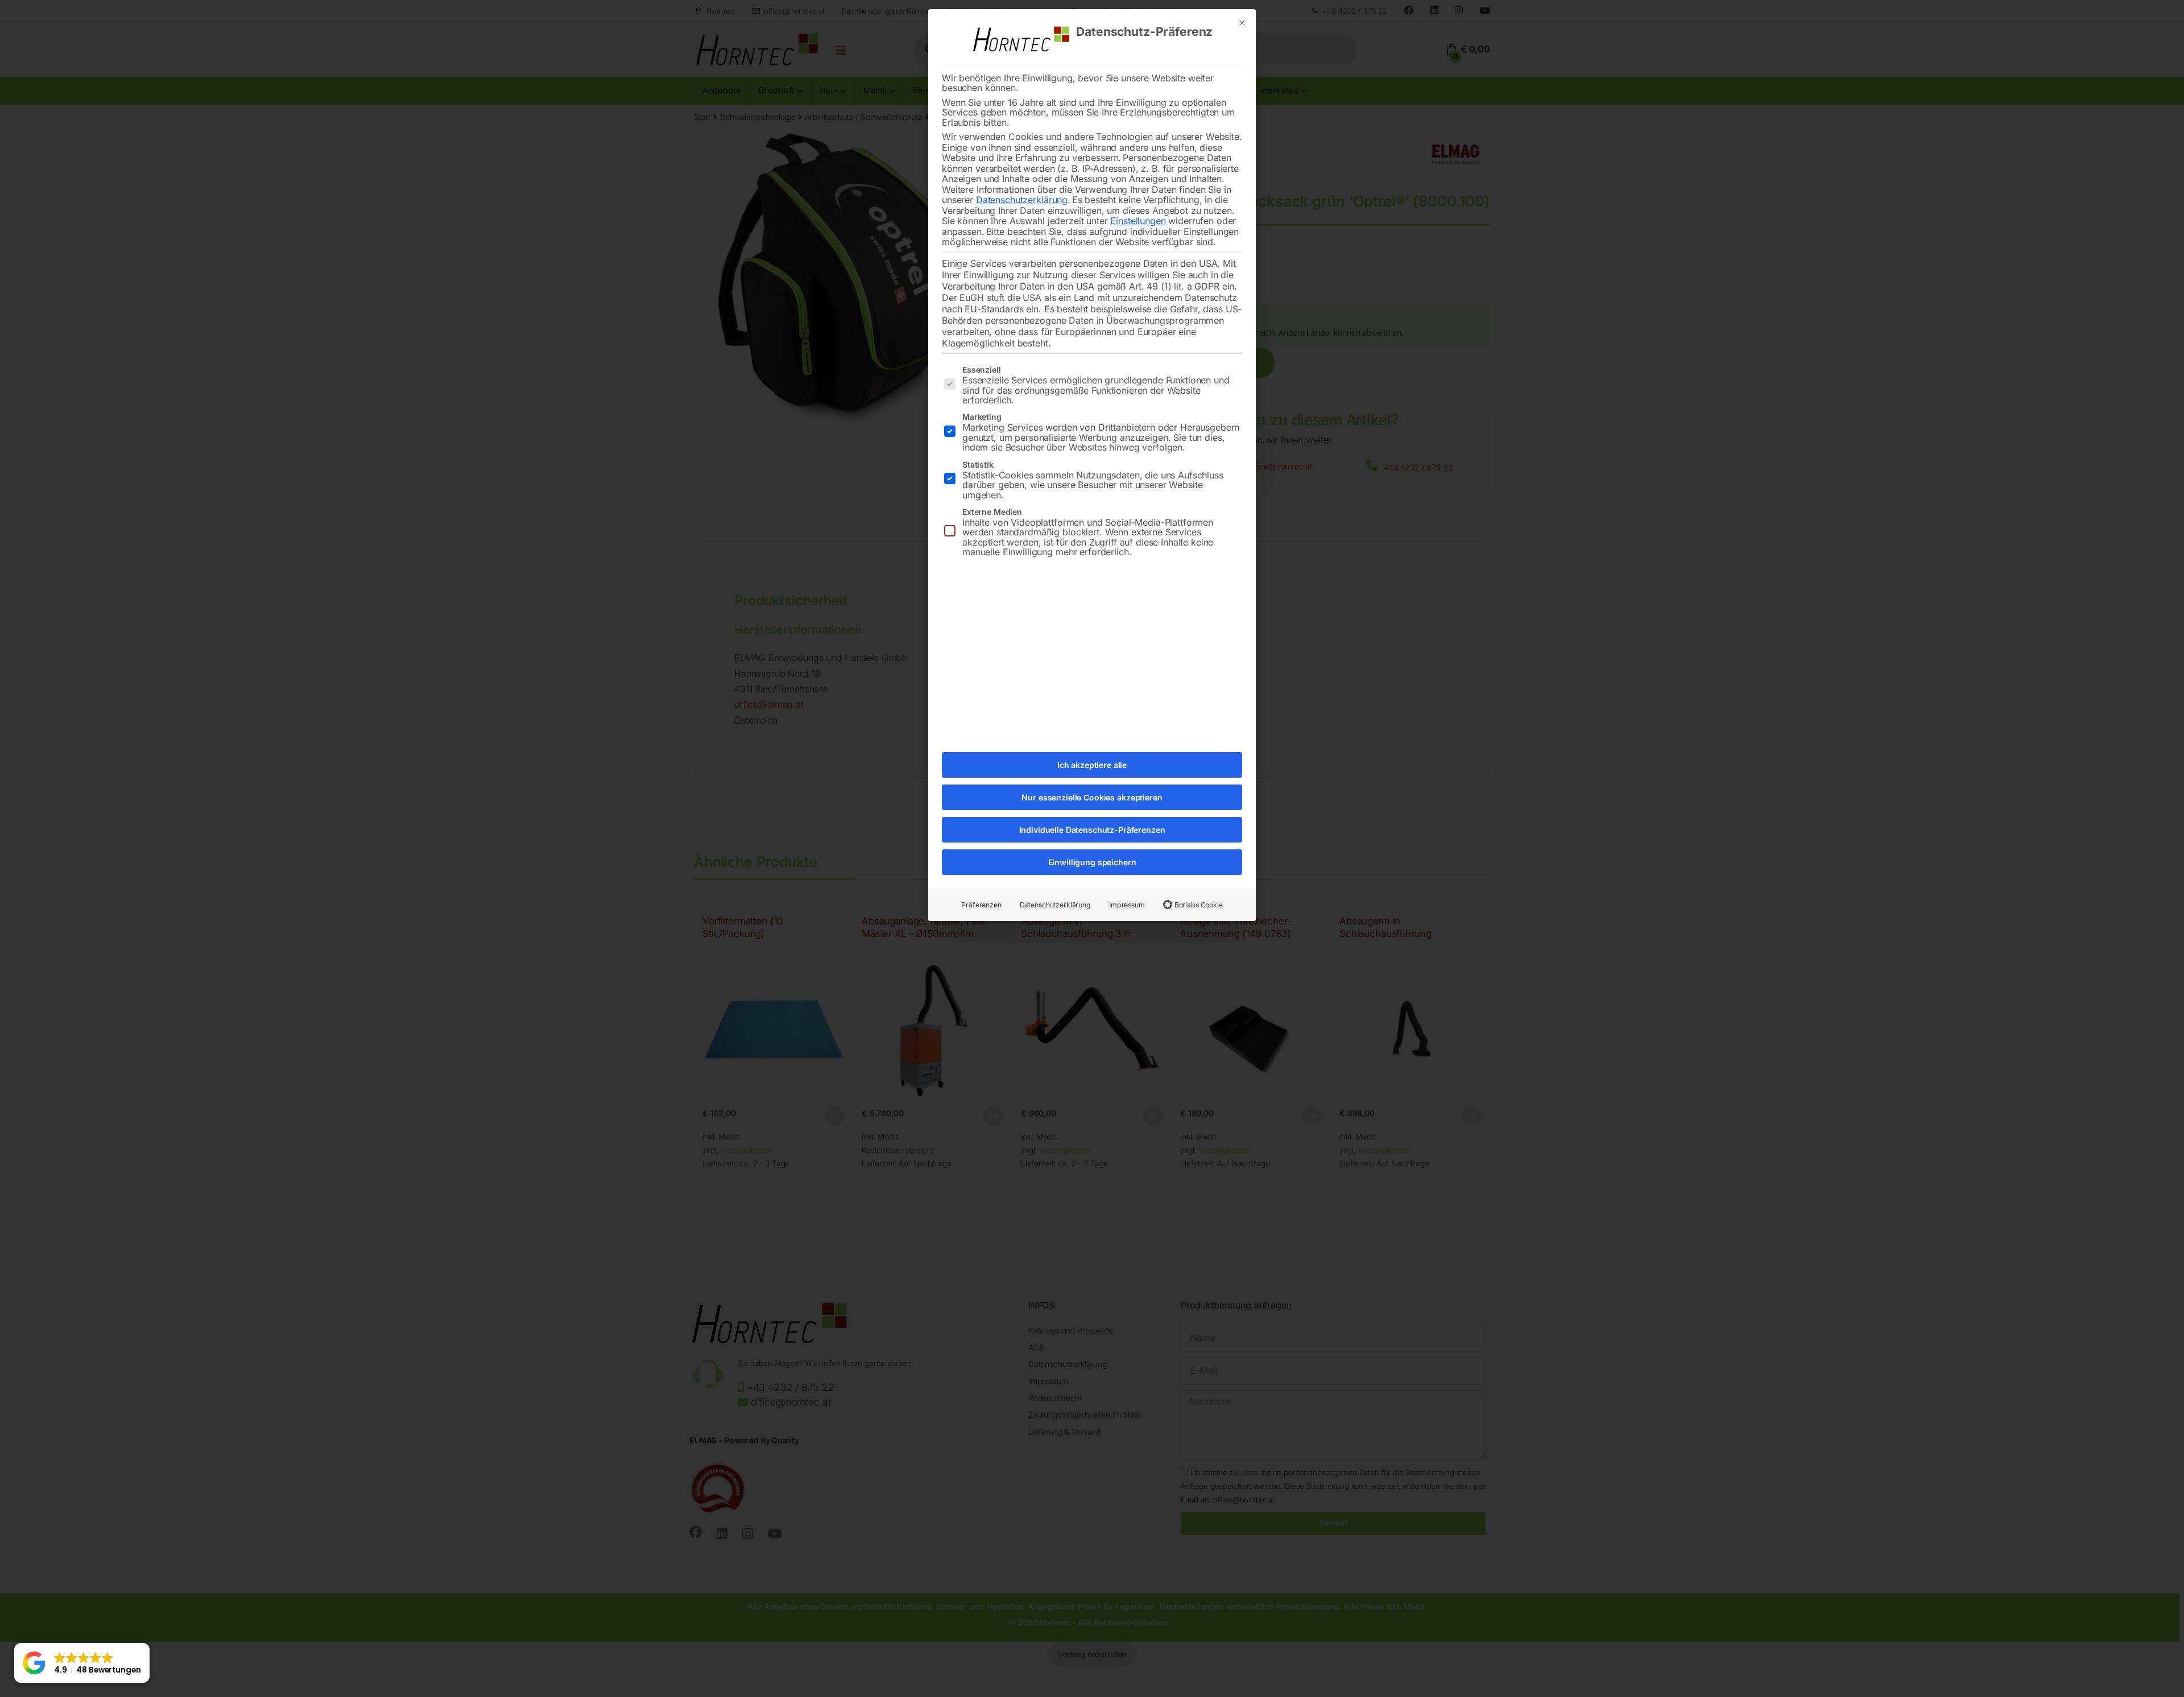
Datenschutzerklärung (1022, 200)
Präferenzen (981, 905)
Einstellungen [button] (1138, 221)
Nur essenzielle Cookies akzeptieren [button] (1092, 797)
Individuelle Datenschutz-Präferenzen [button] (1092, 830)
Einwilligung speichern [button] (1092, 862)
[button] (82, 1663)
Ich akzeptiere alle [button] (1092, 765)
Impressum (1127, 905)
